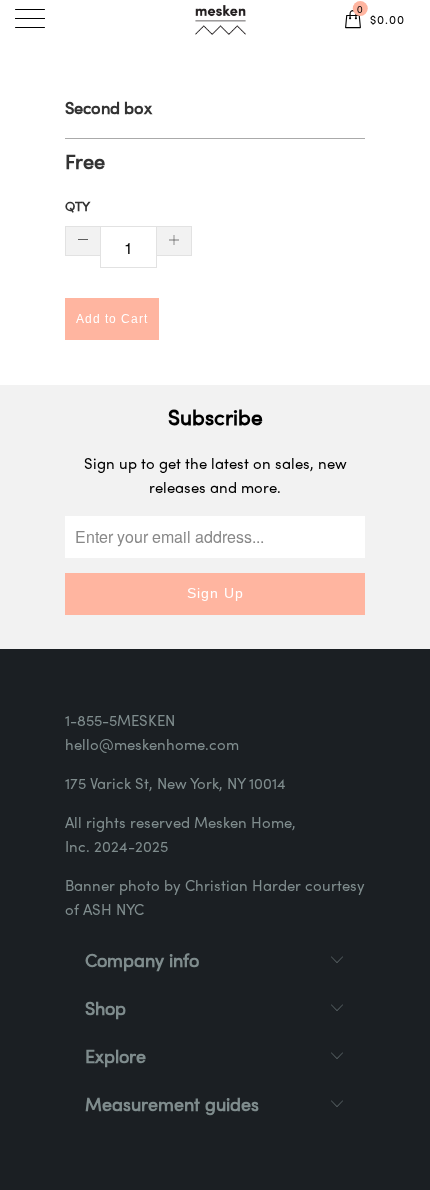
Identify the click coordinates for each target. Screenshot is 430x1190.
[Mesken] (220, 23)
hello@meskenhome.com (152, 746)
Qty (77, 208)
